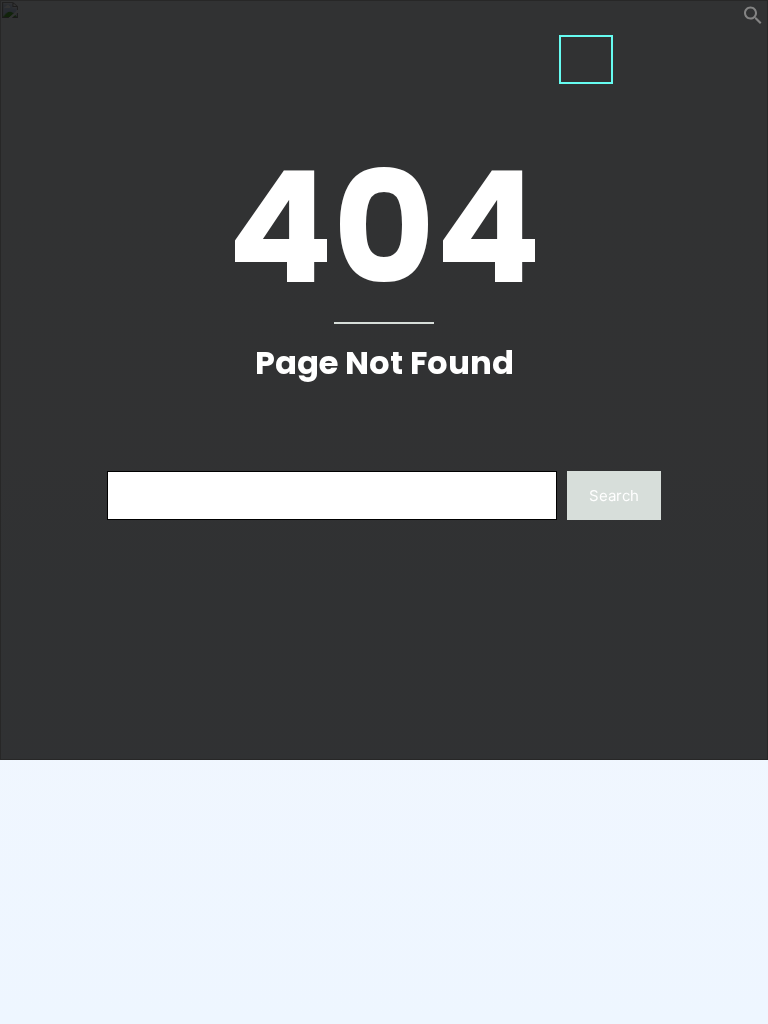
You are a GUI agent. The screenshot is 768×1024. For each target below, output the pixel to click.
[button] (753, 19)
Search (614, 495)
